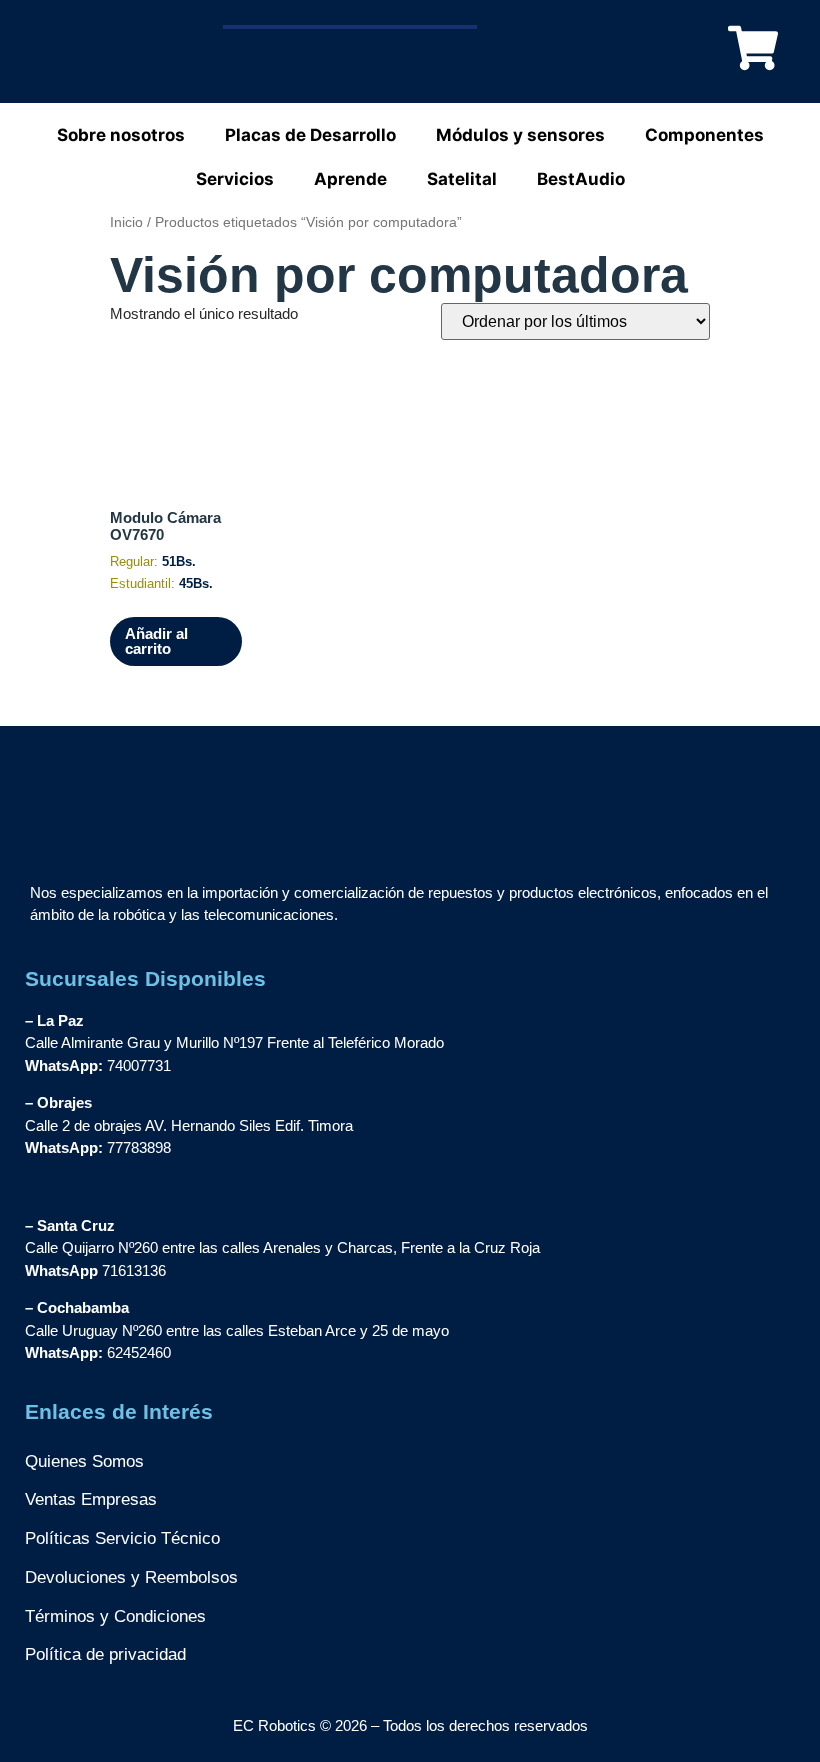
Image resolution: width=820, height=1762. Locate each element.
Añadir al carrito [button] (156, 641)
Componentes (704, 135)
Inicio (126, 222)
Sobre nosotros (121, 135)
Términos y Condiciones (115, 1616)
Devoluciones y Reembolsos (131, 1577)
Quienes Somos (84, 1461)
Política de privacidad (105, 1654)
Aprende (350, 179)
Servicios (235, 179)
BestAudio (581, 179)
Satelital (462, 179)
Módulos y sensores (520, 135)
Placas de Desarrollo (310, 135)
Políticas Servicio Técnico (122, 1538)
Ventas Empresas (91, 1499)
